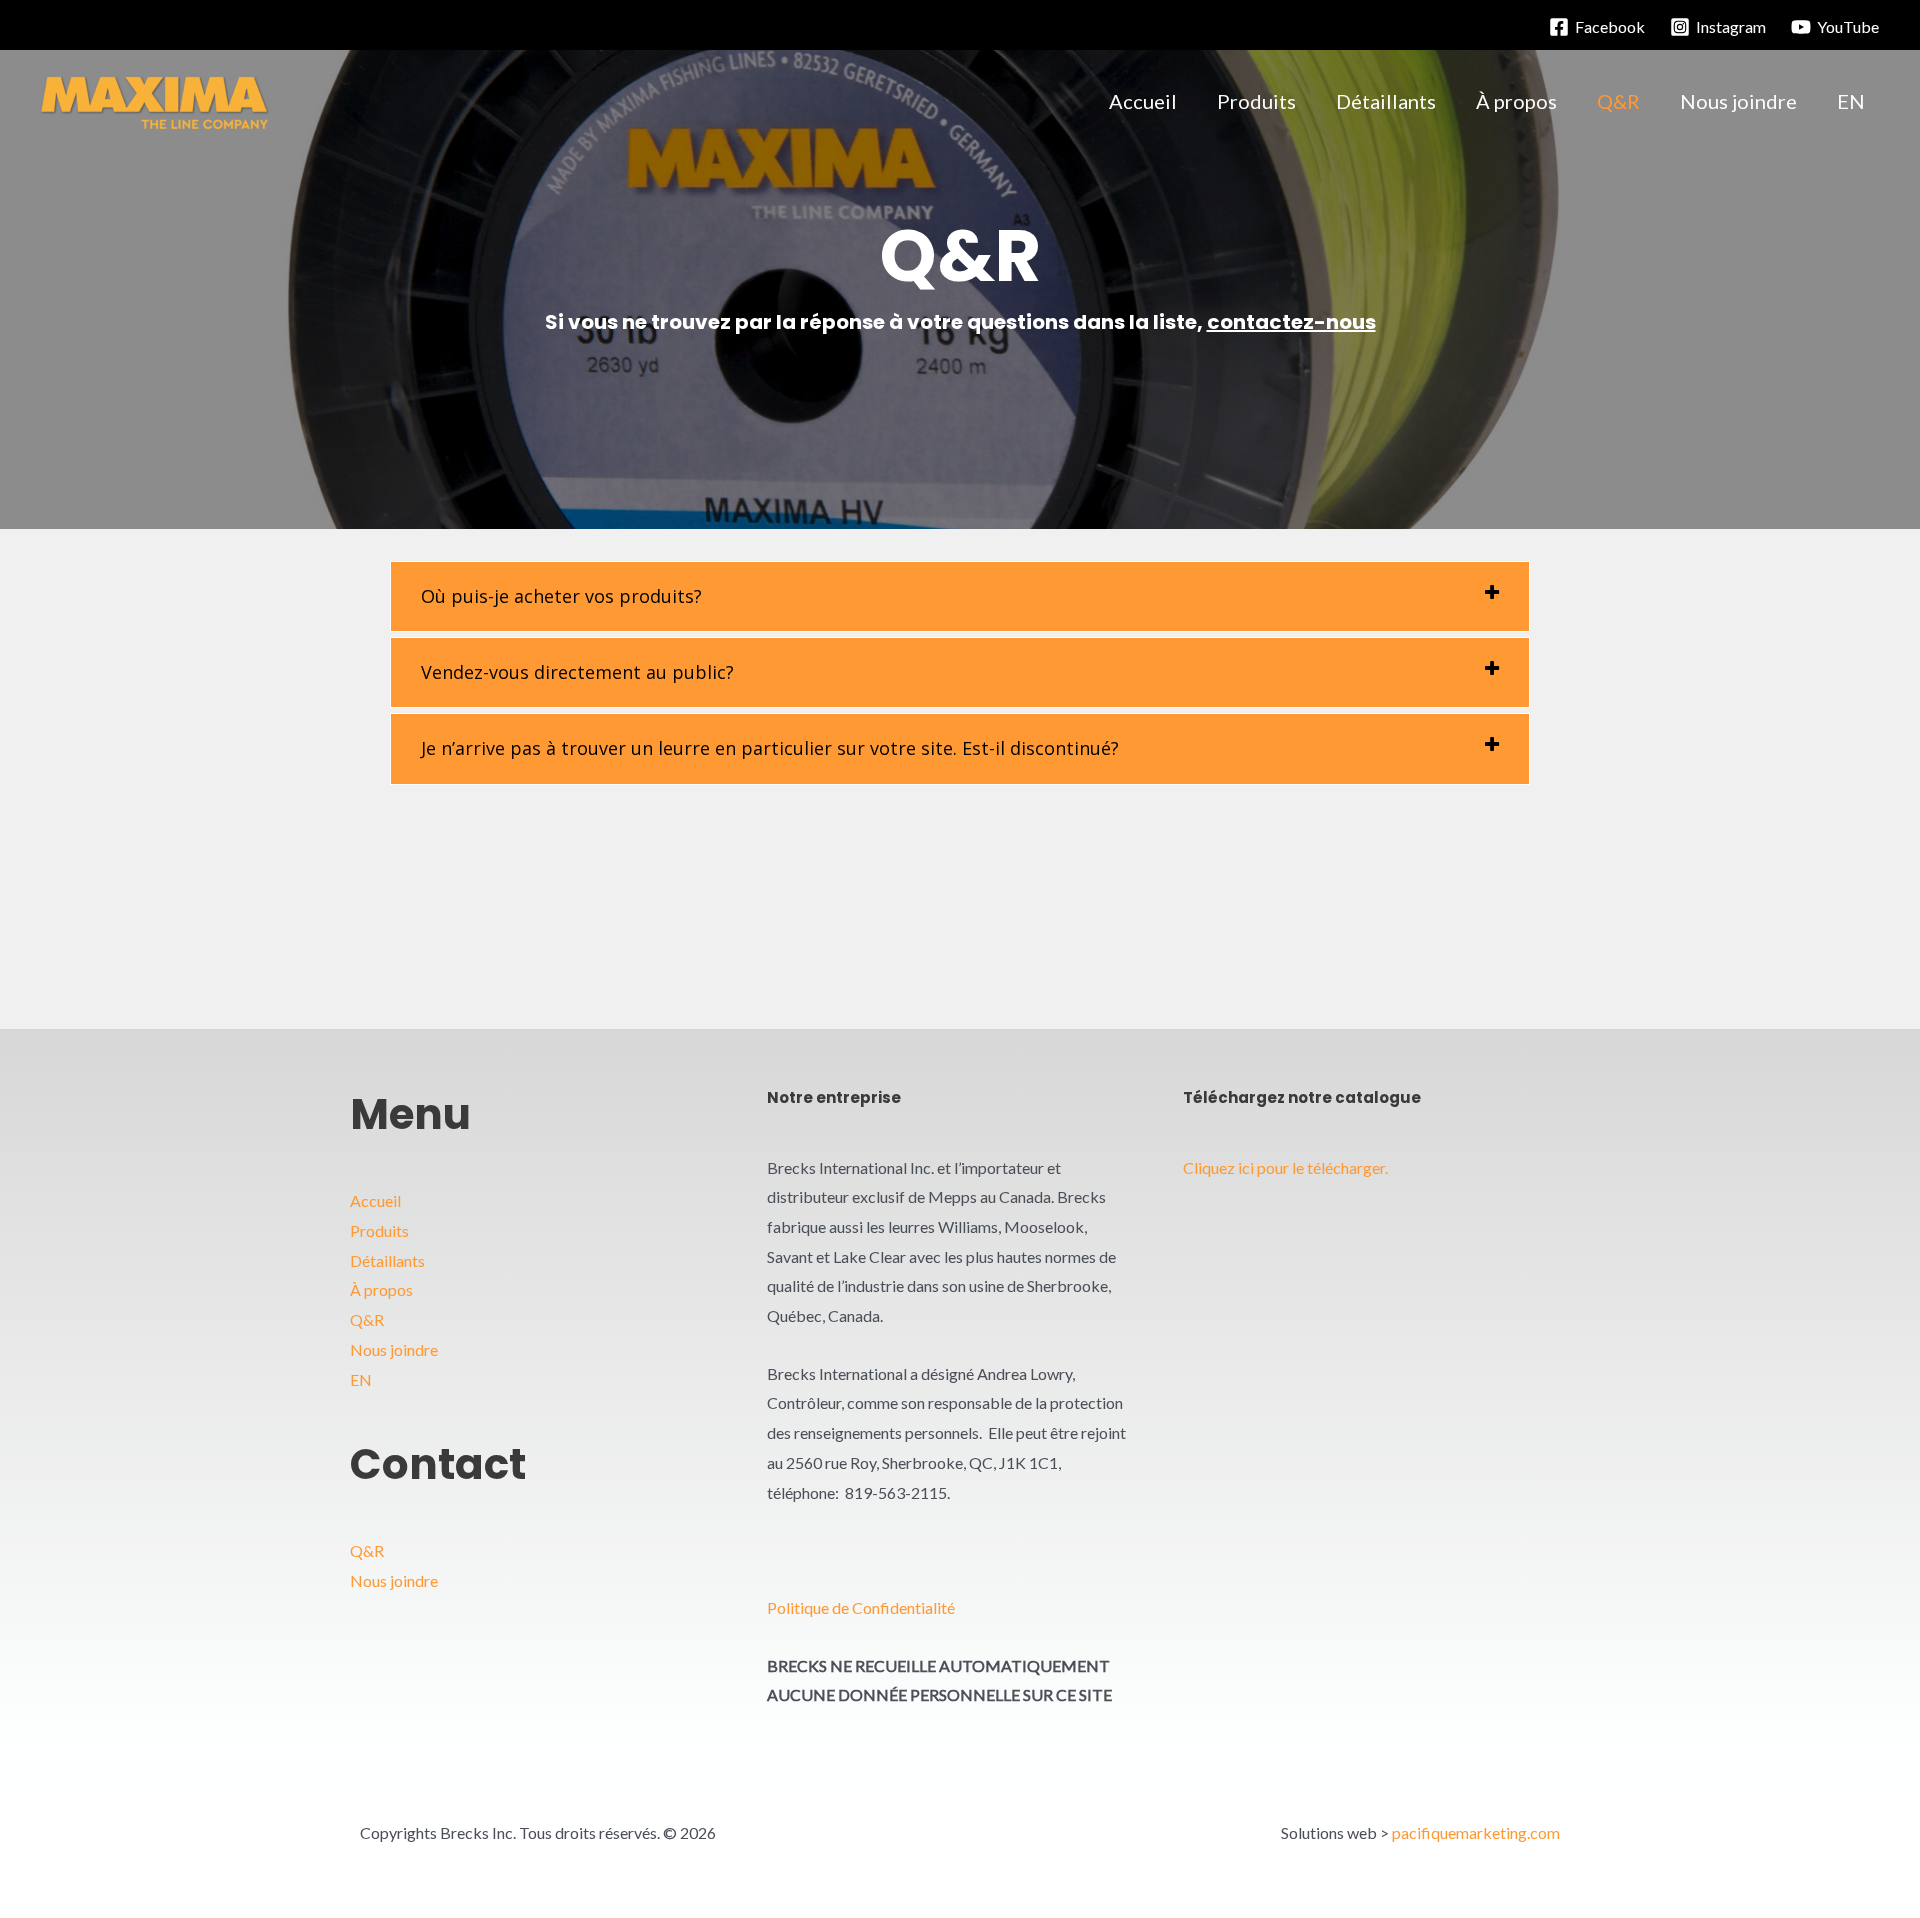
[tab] (960, 596)
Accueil (375, 1200)
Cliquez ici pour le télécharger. (1285, 1167)
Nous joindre (394, 1349)
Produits (379, 1230)
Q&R (367, 1319)
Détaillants (387, 1260)
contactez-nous (1291, 322)
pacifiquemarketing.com (1476, 1832)
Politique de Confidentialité (861, 1607)
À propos (381, 1289)
